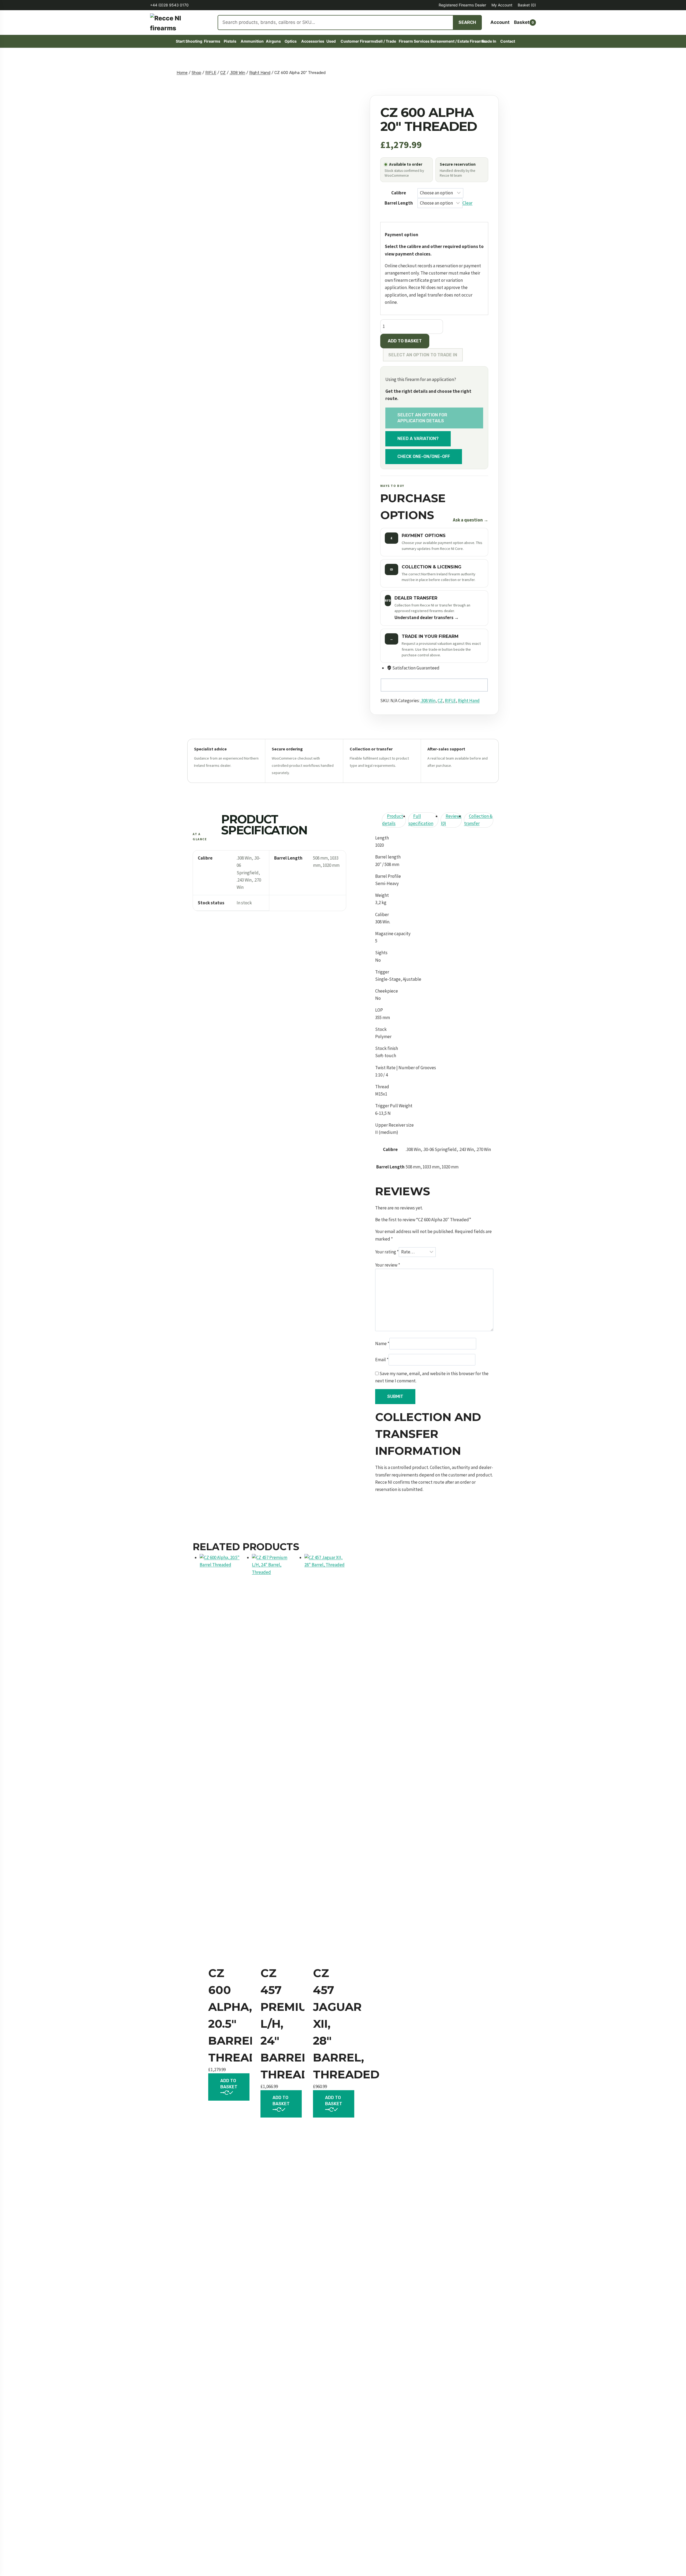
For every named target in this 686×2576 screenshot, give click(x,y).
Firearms (212, 41)
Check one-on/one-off (424, 456)
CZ (440, 701)
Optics (291, 41)
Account (500, 22)
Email (382, 1360)
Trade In (489, 41)
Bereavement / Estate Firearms (454, 41)
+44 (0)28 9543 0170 (169, 5)
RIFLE (450, 701)
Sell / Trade (385, 41)
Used (331, 41)
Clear (467, 203)
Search (467, 22)
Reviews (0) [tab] (451, 820)
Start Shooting (188, 41)
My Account (502, 5)
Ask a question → (471, 520)
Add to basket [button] (229, 2084)
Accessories (312, 41)
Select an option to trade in (423, 355)
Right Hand (469, 701)
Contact (507, 41)
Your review (388, 1265)
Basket (527, 5)
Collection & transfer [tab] (478, 820)
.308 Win (428, 701)
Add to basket (405, 341)
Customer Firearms (356, 41)
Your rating (387, 1252)
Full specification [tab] (421, 820)
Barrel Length (399, 203)
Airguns (273, 41)
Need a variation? (418, 438)
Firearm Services (412, 41)
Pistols (230, 41)
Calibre (399, 193)
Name (382, 1343)
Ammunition (251, 41)
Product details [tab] (393, 820)
